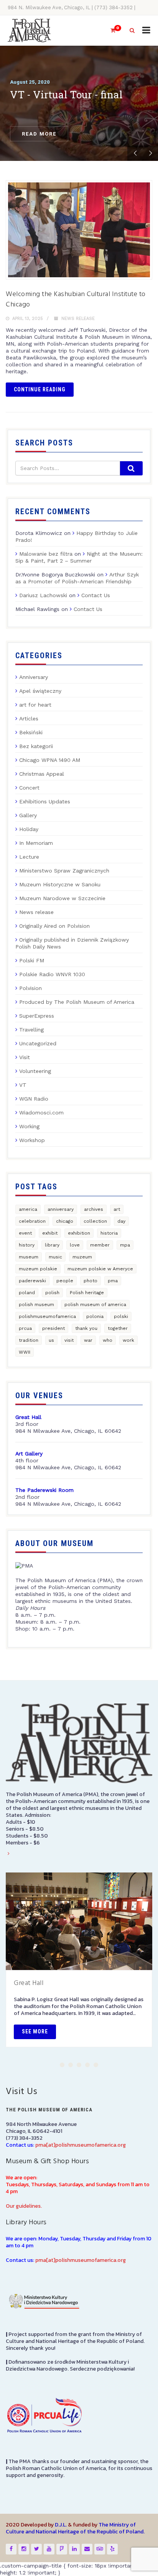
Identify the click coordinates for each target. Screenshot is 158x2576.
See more (35, 2031)
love (75, 1245)
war (88, 1340)
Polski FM (32, 960)
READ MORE (39, 134)
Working (29, 1126)
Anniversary (34, 677)
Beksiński (31, 732)
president (53, 1328)
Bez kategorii (36, 746)
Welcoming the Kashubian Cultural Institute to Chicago (76, 300)
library (52, 1245)
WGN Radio (34, 1099)
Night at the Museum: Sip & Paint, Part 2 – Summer (79, 557)
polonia (95, 1316)
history (27, 1245)
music (55, 1257)
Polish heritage (87, 1293)
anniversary (61, 1209)
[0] (110, 31)
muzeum (82, 1257)
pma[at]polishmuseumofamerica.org (81, 2145)
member (100, 1245)
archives (94, 1209)
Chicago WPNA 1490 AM (50, 760)
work (128, 1340)
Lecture (29, 857)
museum (29, 1257)
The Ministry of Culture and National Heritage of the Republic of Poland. (75, 2528)
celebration (32, 1221)
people (65, 1281)
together (118, 1328)
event (25, 1233)
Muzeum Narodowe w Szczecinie (62, 898)
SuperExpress (37, 1016)
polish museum (36, 1305)
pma (113, 1281)
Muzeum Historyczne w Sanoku (60, 884)
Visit (25, 1057)
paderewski (32, 1281)
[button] (62, 2065)
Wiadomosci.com (41, 1113)
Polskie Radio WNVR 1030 (52, 974)
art (117, 1209)
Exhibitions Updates (45, 801)
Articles (29, 718)
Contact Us (96, 595)
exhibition (79, 1233)
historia (109, 1233)
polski (121, 1316)
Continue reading (40, 389)
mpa (125, 1245)
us (51, 1340)
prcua (25, 1328)
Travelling (31, 1030)
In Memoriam (36, 843)
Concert (29, 788)
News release (78, 319)
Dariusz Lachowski (43, 595)
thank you (86, 1328)
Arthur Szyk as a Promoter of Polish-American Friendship (77, 578)
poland (27, 1293)
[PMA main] (29, 31)
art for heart (35, 705)
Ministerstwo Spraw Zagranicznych (64, 871)
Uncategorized (38, 1043)
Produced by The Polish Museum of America (77, 1002)
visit (69, 1340)
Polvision (30, 988)
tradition (29, 1340)
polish (52, 1293)
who (108, 1340)
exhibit (50, 1233)
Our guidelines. (24, 2206)
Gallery (28, 815)
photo (91, 1281)
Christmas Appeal (42, 774)
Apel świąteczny (40, 691)
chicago (65, 1221)
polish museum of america (95, 1305)
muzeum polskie (38, 1269)
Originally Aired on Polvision (54, 926)
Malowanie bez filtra (46, 554)
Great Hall (29, 1983)
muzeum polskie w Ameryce (100, 1269)
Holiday (29, 829)
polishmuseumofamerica (47, 1316)
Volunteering (35, 1071)
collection (95, 1221)
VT (23, 1085)
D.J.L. (61, 2525)
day (121, 1221)
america (28, 1209)
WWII (25, 1352)
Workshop (32, 1140)
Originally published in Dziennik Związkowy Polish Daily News (72, 943)
